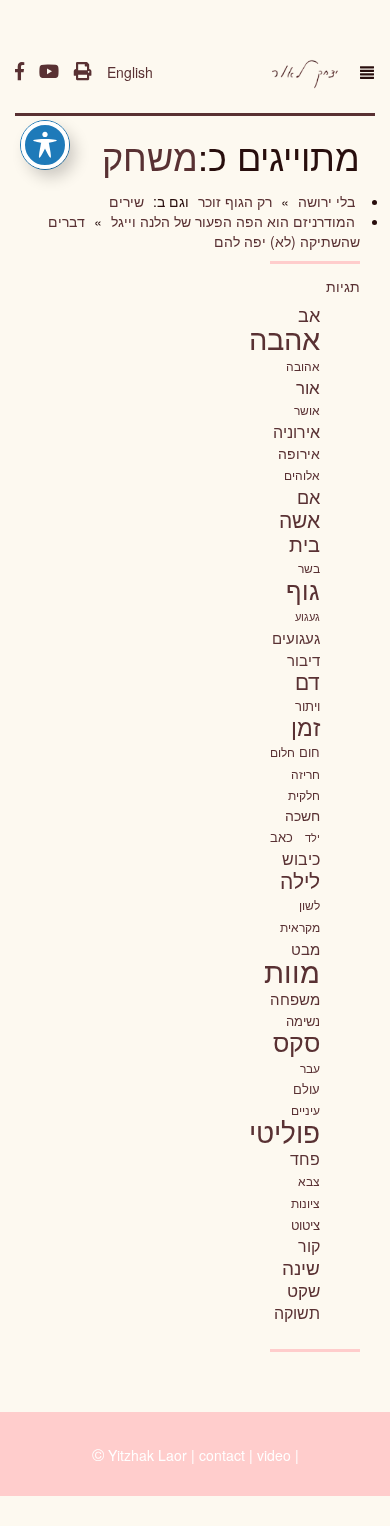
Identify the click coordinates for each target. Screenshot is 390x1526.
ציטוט (305, 1224)
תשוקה (297, 1312)
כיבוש (301, 858)
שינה (301, 1267)
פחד (305, 1158)
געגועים (296, 637)
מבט (305, 948)
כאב (281, 836)
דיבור (303, 659)
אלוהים (302, 475)
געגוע (307, 616)
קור (309, 1245)
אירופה (299, 453)
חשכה (302, 815)
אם (308, 496)
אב (309, 314)
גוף (303, 589)
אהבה (284, 337)
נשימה (303, 1020)
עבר (310, 1067)
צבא (309, 1181)
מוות (292, 970)
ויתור (307, 705)
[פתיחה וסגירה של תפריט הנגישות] (45, 145)
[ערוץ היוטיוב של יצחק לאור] (49, 72)
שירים (126, 201)
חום (309, 751)
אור (308, 386)
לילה (300, 880)
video (274, 1455)
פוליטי (284, 1131)
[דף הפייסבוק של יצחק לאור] (19, 72)
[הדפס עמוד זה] (83, 72)
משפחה (295, 998)
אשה (299, 519)
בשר (309, 568)
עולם (306, 1088)
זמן (305, 726)
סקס (296, 1041)
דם (307, 681)
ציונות (305, 1203)
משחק (150, 155)
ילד (312, 837)
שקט (303, 1290)
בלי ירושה (324, 201)
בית (304, 543)
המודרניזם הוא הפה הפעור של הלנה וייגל (231, 221)
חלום (282, 752)
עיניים (305, 1110)
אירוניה (296, 431)
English (130, 72)
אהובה (303, 365)
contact (222, 1455)
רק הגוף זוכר (233, 201)
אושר (307, 410)
